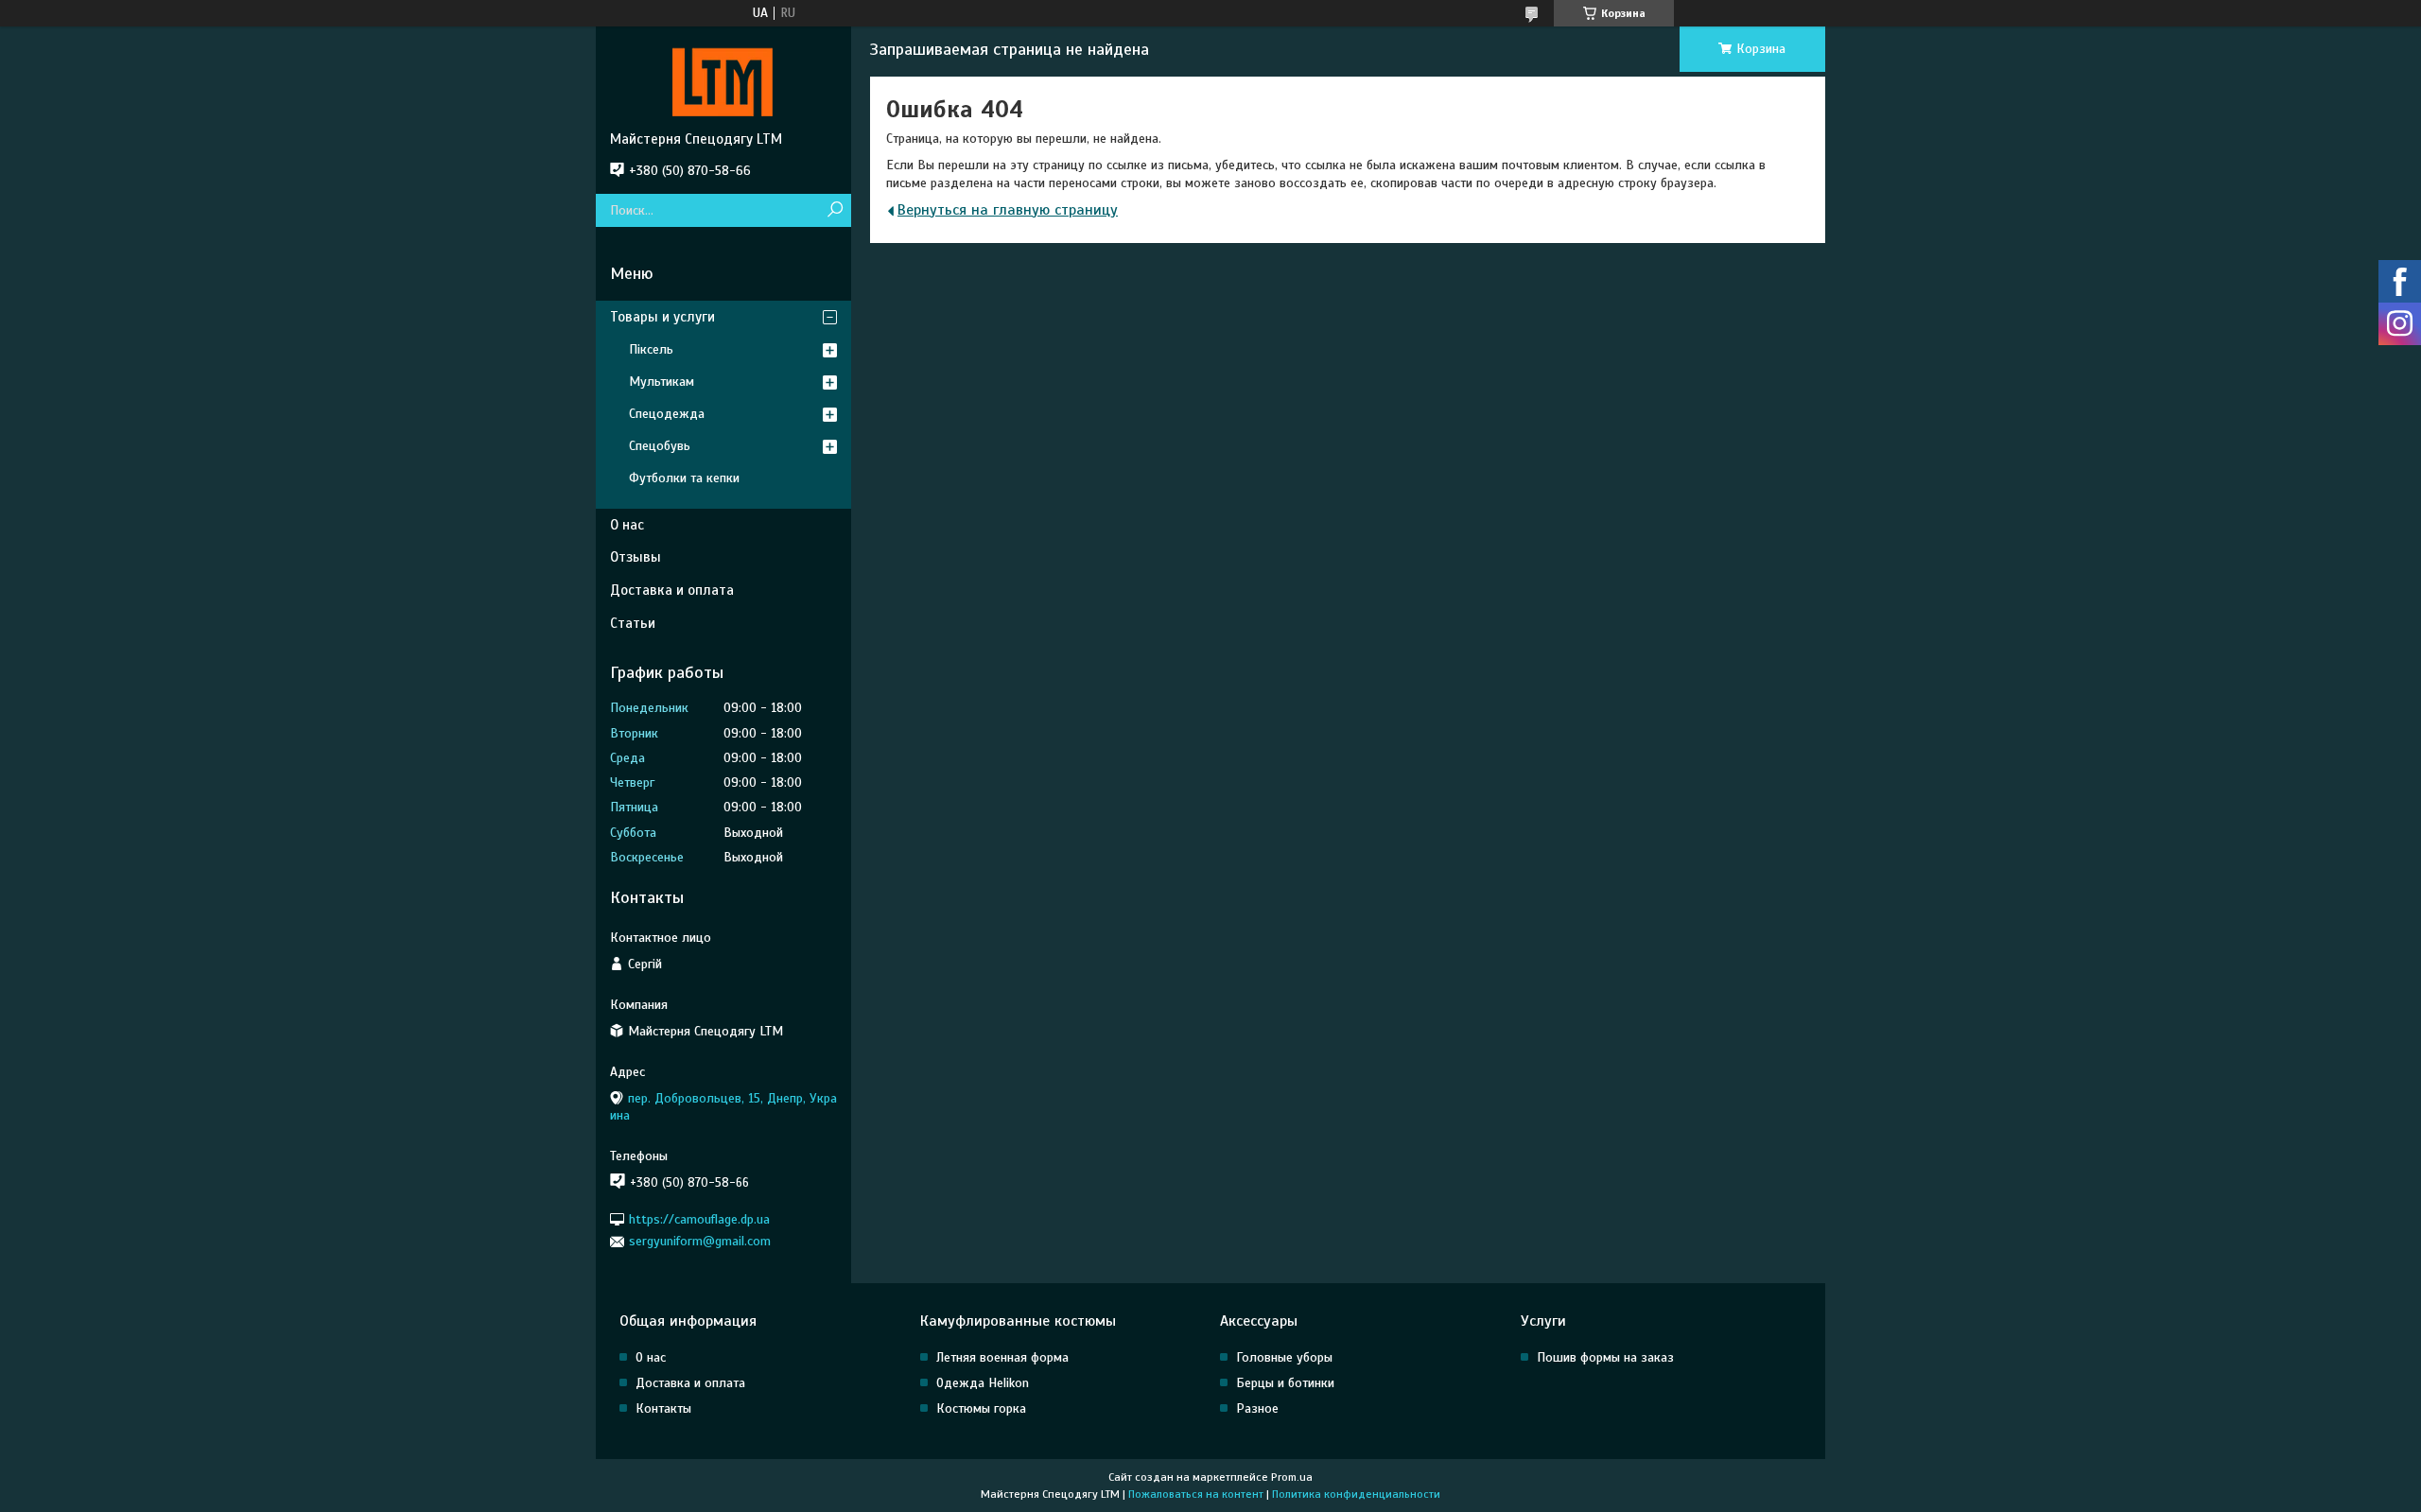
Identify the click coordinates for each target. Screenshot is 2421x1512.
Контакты (663, 1408)
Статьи (633, 623)
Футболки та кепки (684, 478)
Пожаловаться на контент (1196, 1494)
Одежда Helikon (983, 1383)
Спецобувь (660, 446)
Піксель (651, 349)
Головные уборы (1284, 1357)
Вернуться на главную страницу (1008, 210)
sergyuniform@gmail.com (700, 1241)
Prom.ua (1292, 1477)
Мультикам (662, 382)
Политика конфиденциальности (1356, 1494)
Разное (1257, 1408)
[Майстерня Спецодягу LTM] (723, 78)
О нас (627, 525)
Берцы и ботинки (1285, 1383)
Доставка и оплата (672, 590)
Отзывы (636, 557)
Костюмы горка (981, 1408)
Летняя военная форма (1002, 1357)
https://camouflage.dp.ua (699, 1219)
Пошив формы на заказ (1605, 1357)
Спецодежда (667, 414)
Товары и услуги (662, 317)
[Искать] (835, 210)
